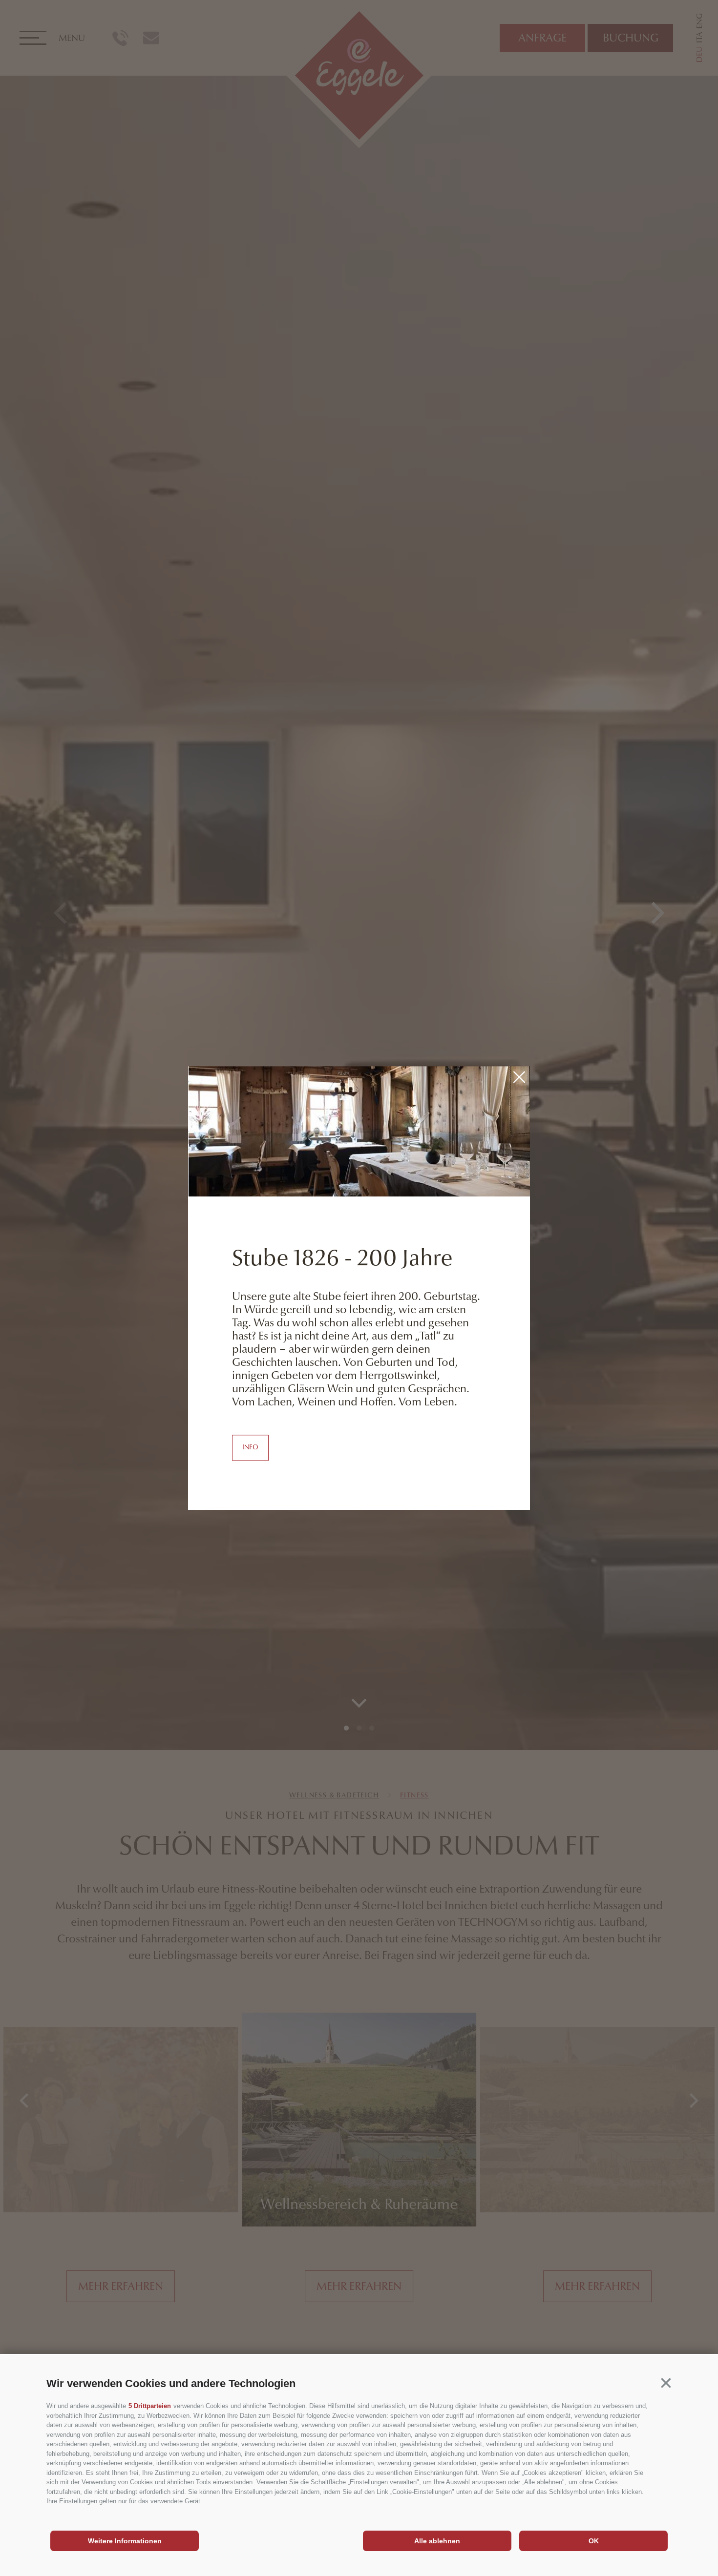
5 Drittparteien (150, 2406)
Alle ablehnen (437, 2541)
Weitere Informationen (125, 2541)
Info (250, 1447)
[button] (666, 2383)
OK (594, 2541)
